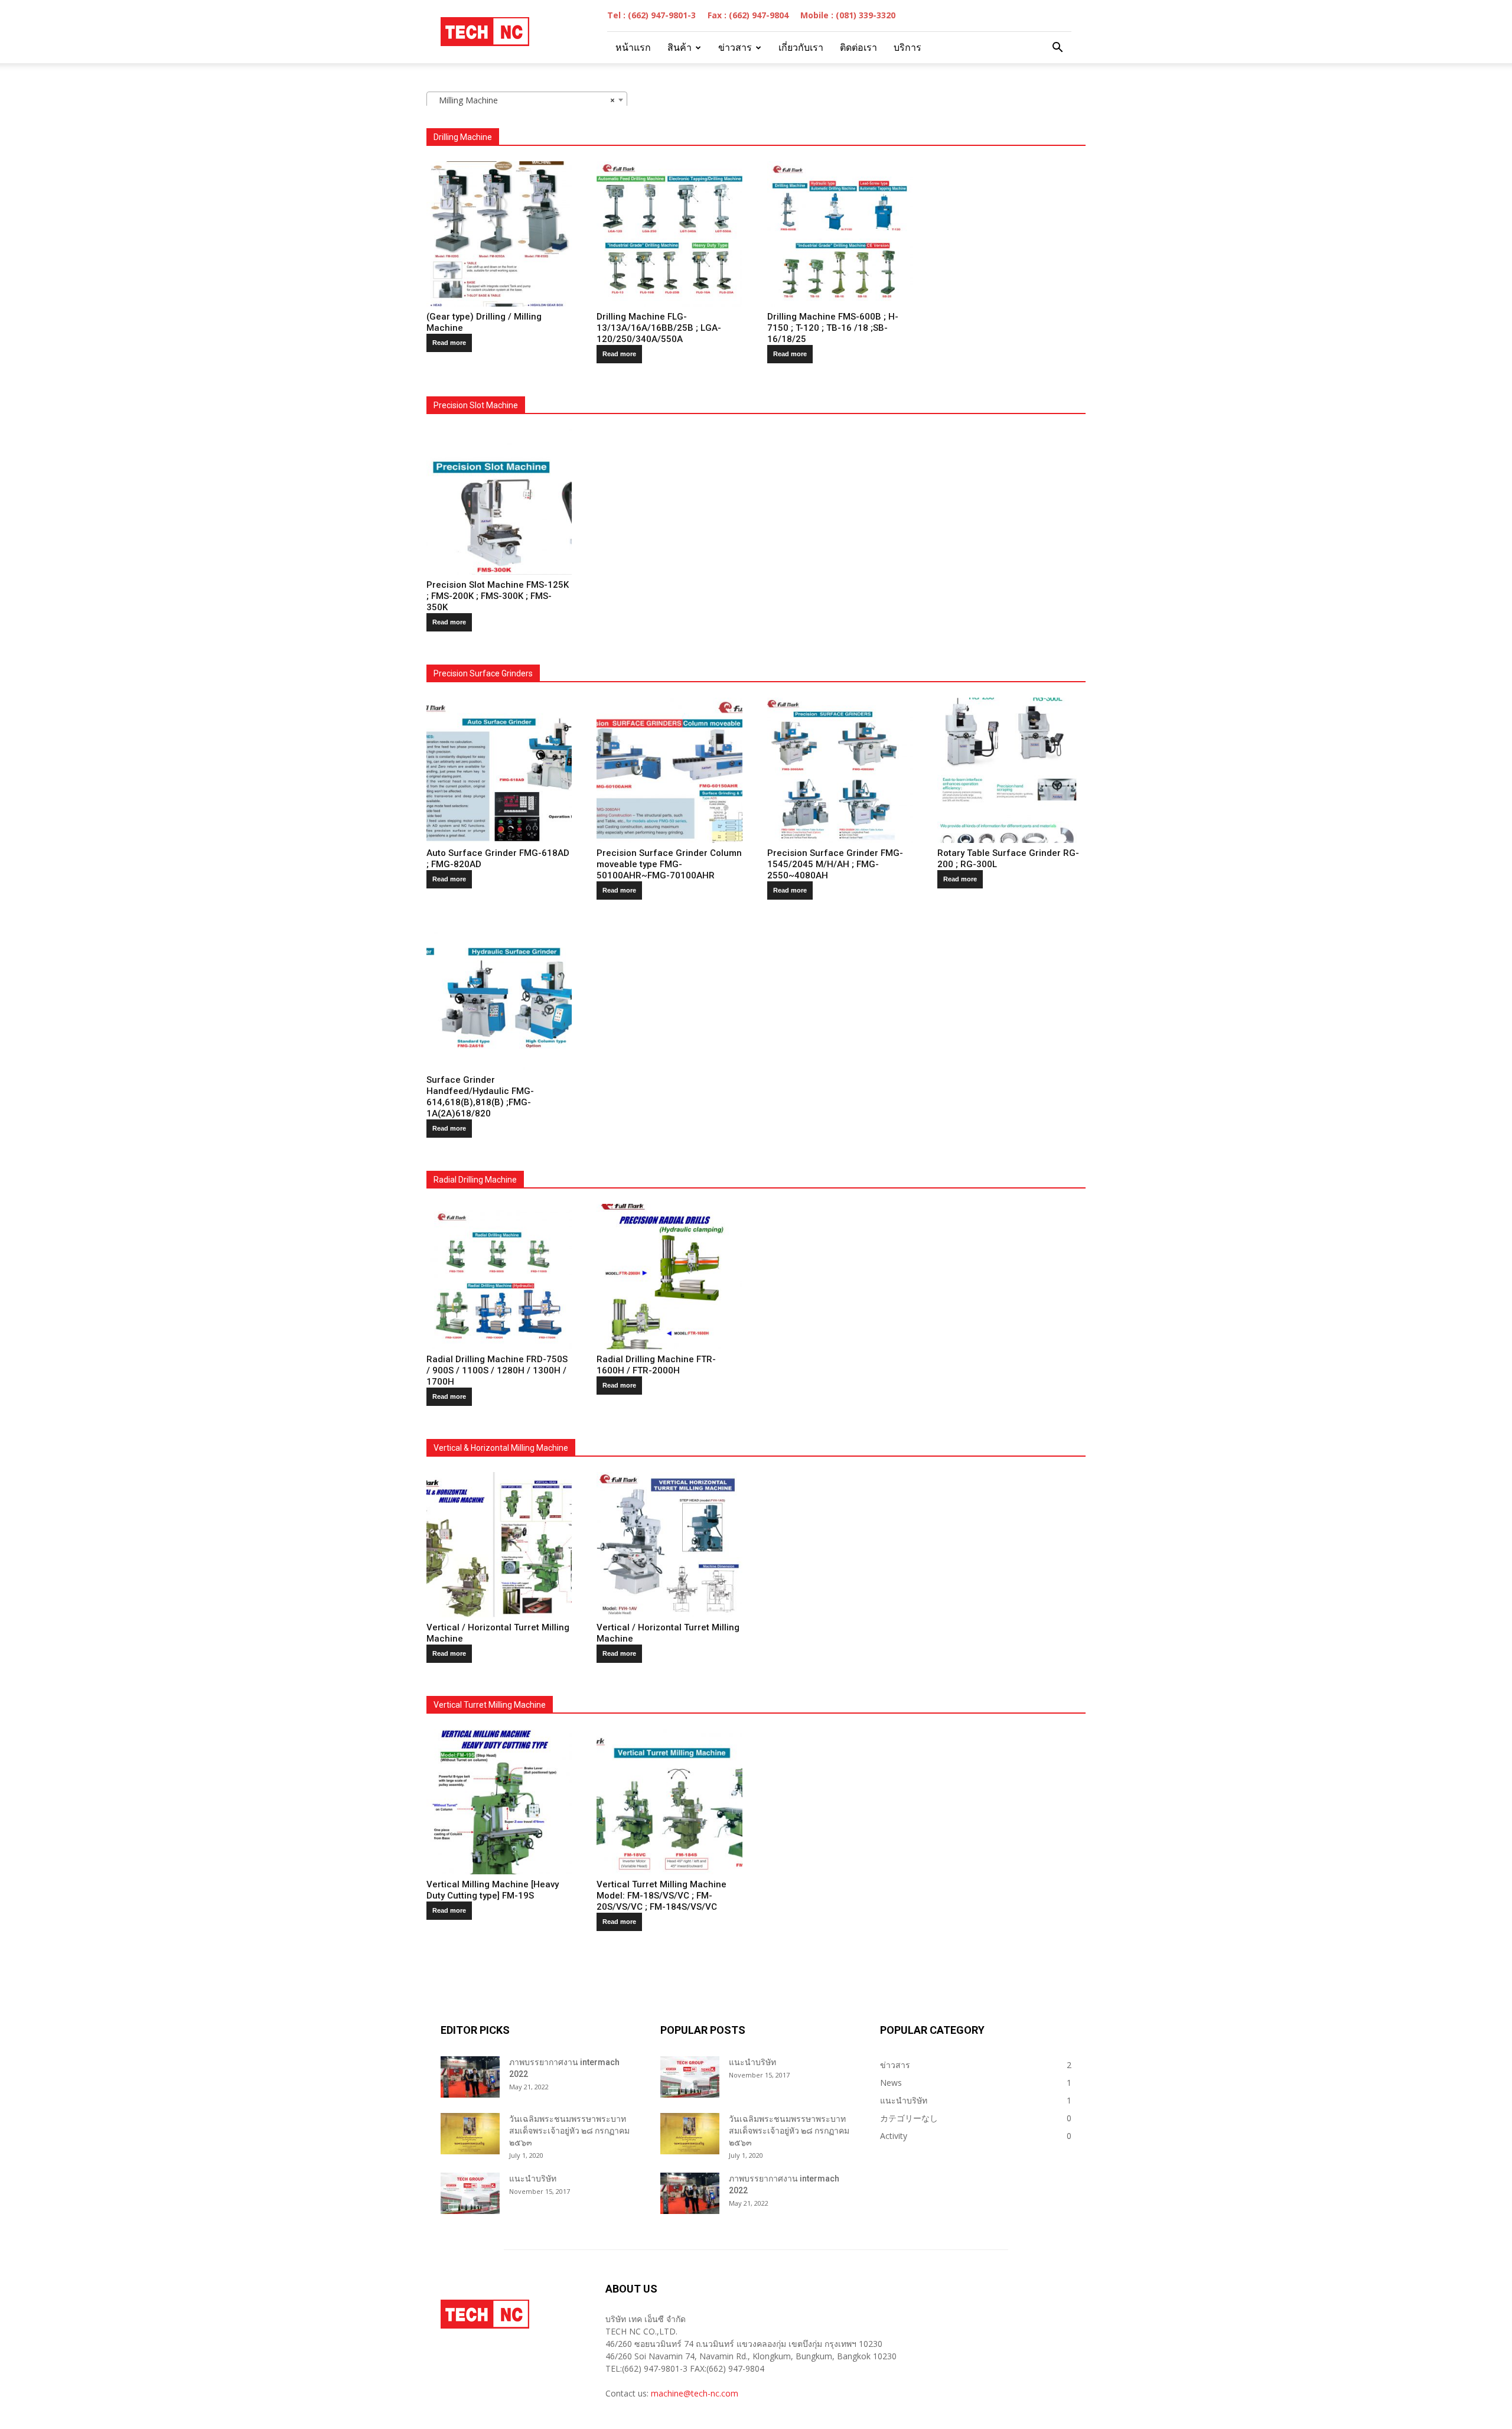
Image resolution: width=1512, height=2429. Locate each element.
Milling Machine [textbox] (523, 100)
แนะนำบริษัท (533, 2179)
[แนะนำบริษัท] (470, 2193)
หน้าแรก (633, 48)
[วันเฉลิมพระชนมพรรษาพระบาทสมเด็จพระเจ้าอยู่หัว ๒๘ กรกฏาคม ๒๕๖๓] (470, 2134)
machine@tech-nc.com (695, 2393)
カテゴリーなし (909, 2118)
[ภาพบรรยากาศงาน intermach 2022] (470, 2077)
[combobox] (527, 100)
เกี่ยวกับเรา (801, 48)
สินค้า (680, 48)
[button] (1057, 48)
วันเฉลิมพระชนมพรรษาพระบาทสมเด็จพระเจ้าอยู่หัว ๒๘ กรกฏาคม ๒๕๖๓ (569, 2131)
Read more (449, 343)
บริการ (907, 48)
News (891, 2083)
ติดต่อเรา (858, 48)
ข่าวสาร (735, 48)
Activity (894, 2136)
